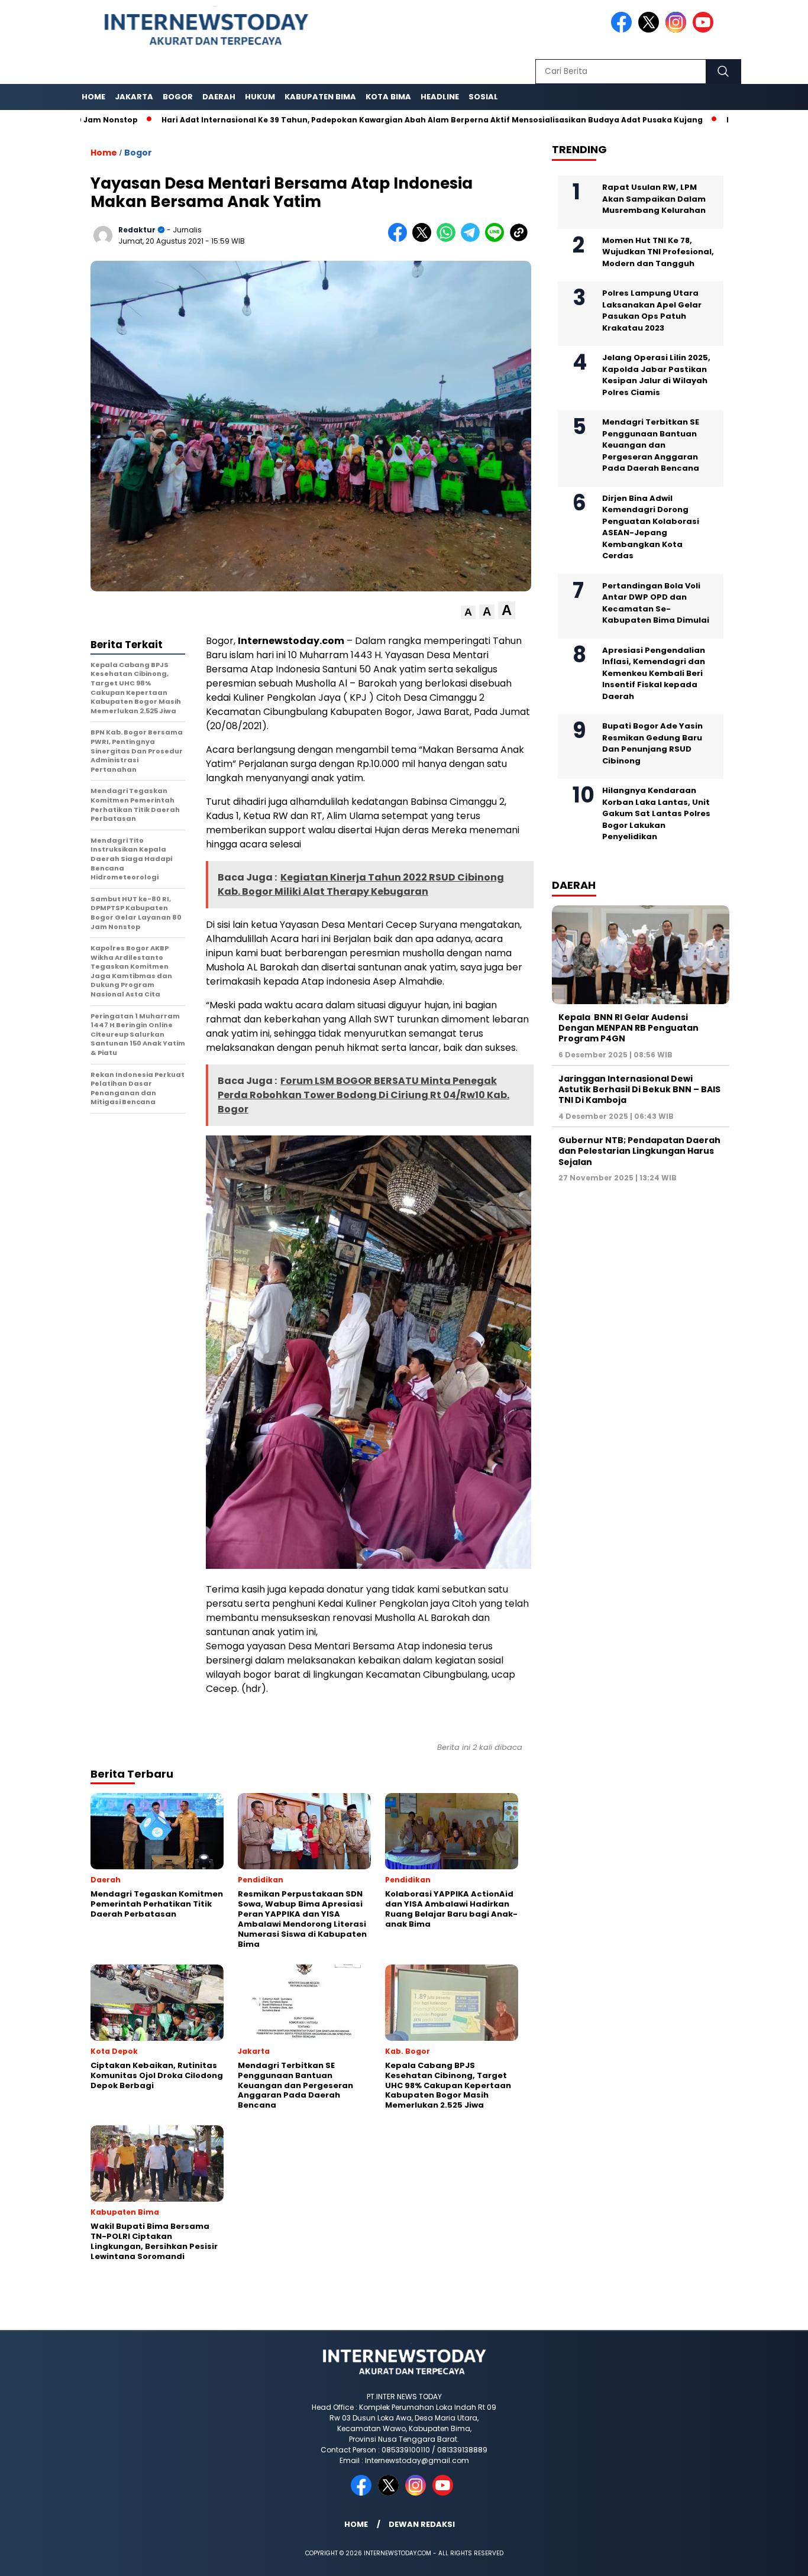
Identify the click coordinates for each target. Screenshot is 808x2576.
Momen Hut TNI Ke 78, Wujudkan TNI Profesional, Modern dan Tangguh (658, 252)
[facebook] (623, 30)
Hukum (260, 97)
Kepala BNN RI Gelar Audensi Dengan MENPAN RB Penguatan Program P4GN (628, 1028)
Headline (440, 97)
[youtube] (705, 30)
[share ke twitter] (424, 239)
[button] (468, 612)
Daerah (219, 97)
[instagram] (678, 30)
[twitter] (651, 30)
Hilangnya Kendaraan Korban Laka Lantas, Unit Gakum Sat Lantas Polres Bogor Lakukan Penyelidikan (656, 813)
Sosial (483, 97)
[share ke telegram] (473, 239)
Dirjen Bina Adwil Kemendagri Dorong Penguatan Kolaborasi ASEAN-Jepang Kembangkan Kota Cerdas (651, 527)
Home (93, 97)
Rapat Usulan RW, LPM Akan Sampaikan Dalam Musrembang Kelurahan (654, 199)
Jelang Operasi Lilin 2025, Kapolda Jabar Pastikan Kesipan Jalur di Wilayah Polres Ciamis (656, 375)
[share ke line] (497, 239)
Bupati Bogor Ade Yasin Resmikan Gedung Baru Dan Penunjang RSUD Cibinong (652, 743)
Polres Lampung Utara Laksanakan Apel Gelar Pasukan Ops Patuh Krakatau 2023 (652, 310)
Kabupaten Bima (320, 97)
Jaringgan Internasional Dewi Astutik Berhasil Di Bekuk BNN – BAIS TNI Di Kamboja (639, 1089)
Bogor (178, 97)
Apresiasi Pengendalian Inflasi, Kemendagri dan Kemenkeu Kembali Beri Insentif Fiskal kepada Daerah (654, 673)
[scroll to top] (774, 2558)
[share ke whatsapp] (449, 239)
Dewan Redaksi (422, 2524)
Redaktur (137, 230)
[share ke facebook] (400, 239)
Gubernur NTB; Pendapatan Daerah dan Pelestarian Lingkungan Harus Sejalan (639, 1151)
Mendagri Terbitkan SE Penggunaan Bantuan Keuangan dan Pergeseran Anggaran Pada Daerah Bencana (651, 445)
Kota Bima (388, 97)
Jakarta (134, 97)
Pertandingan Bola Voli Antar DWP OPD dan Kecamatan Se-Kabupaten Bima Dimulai (656, 603)
